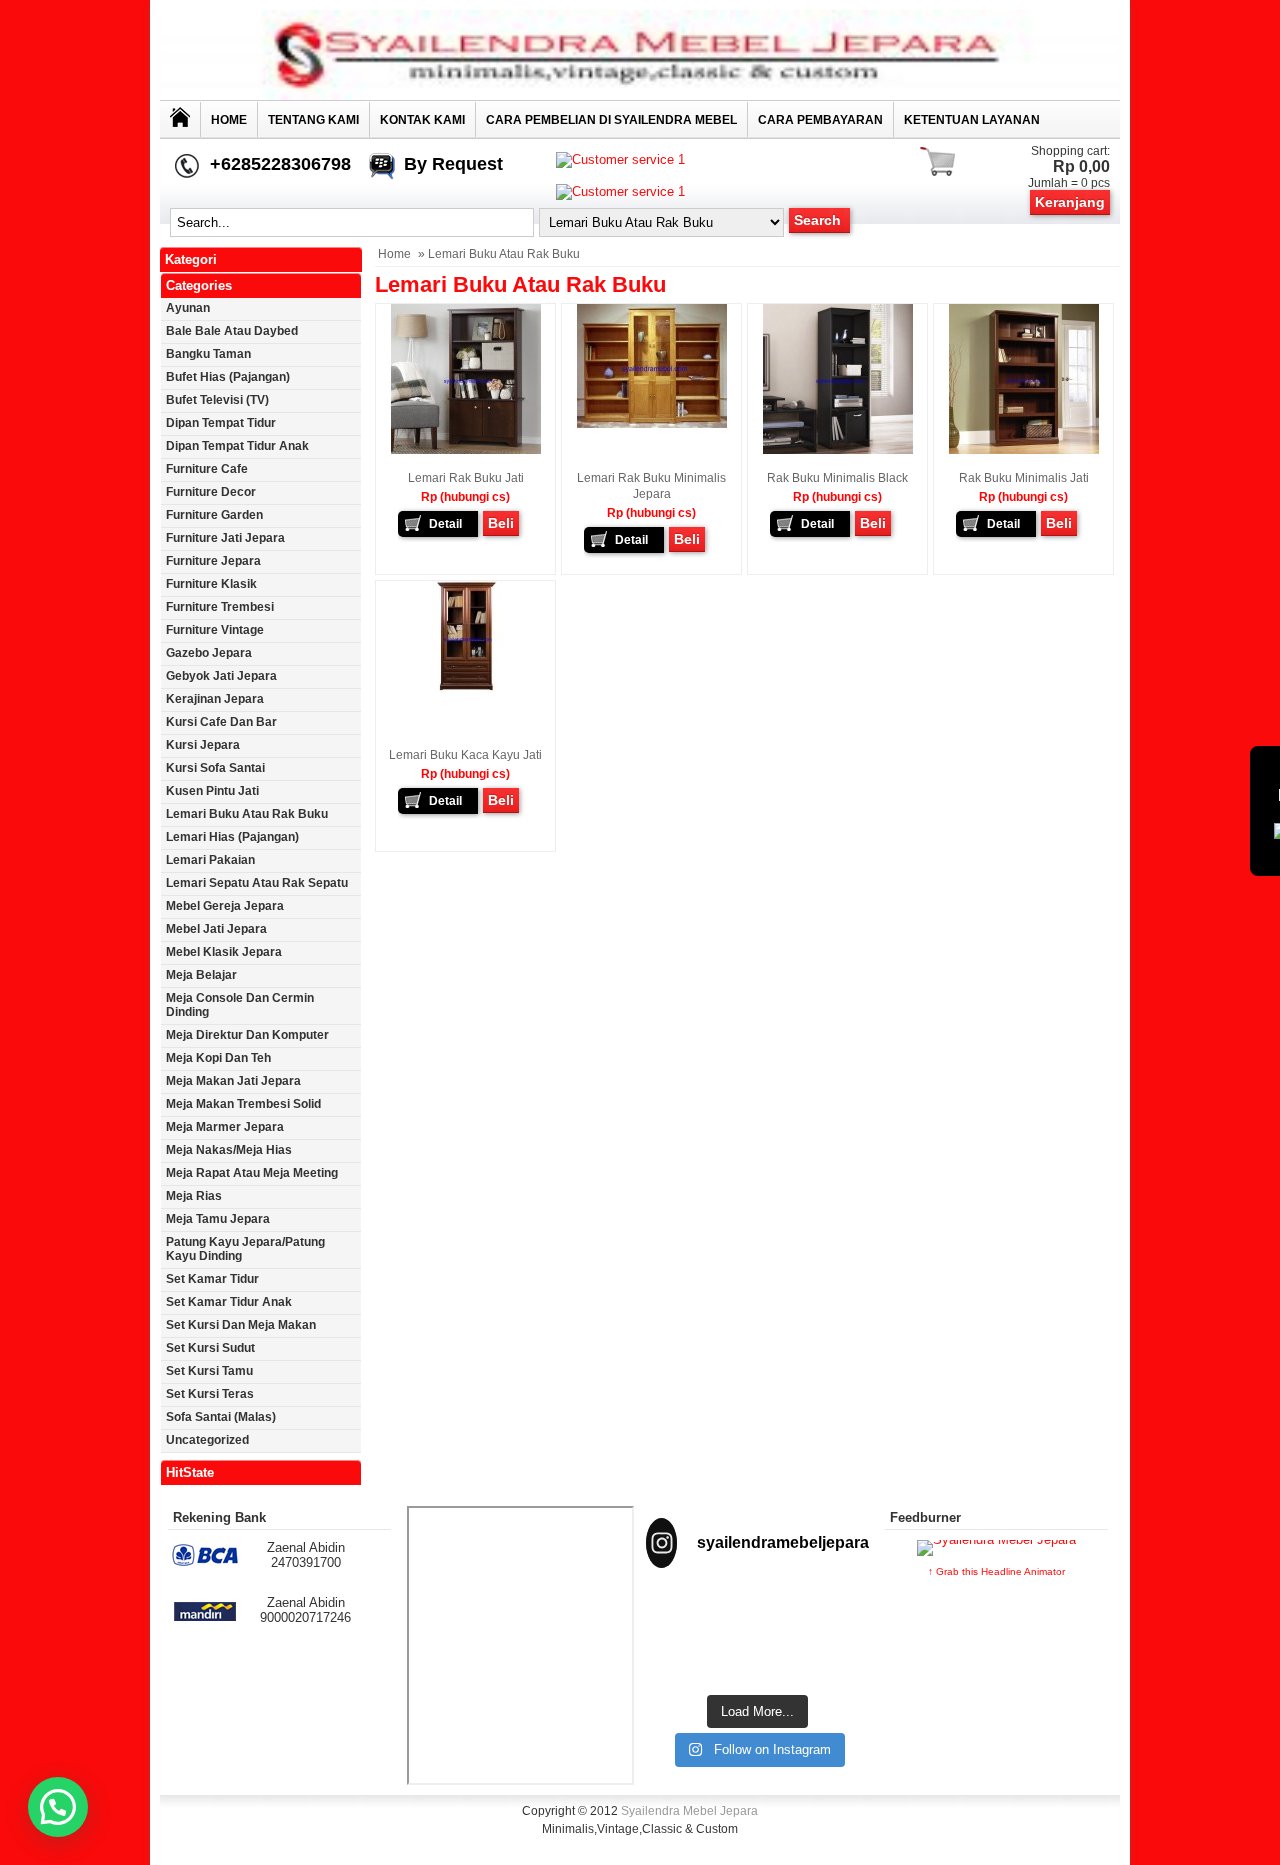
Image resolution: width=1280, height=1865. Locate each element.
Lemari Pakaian (210, 860)
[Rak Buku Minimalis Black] (838, 450)
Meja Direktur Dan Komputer (247, 1035)
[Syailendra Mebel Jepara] (640, 95)
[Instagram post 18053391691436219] (758, 1611)
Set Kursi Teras (210, 1394)
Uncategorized (207, 1440)
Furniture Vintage (215, 630)
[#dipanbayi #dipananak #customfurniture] (680, 1611)
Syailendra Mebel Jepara (689, 1811)
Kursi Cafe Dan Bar (221, 722)
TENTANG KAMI (313, 120)
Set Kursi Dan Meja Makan (241, 1325)
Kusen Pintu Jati (212, 791)
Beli (501, 523)
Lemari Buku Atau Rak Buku (247, 814)
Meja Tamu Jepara (218, 1219)
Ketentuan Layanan (972, 120)
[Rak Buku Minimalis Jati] (1024, 450)
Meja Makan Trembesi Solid (243, 1104)
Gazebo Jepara (209, 653)
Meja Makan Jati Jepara (233, 1081)
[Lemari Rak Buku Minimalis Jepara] (652, 424)
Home (229, 120)
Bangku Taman (208, 354)
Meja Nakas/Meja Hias (229, 1150)
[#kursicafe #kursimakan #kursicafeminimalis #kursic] (835, 1659)
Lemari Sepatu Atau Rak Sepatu (257, 883)
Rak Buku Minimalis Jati (1024, 478)
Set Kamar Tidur (212, 1279)
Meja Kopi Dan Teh (218, 1058)
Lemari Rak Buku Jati (466, 478)
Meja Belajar (201, 975)
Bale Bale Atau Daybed (232, 331)
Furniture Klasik (211, 584)
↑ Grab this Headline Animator (996, 1571)
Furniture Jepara (213, 561)
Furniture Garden (214, 515)
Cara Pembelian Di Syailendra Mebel (611, 120)
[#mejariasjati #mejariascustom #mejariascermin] (680, 1659)
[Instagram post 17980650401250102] (835, 1611)
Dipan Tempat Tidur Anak (237, 446)
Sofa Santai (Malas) (221, 1417)
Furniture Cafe (207, 469)
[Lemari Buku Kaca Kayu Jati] (466, 690)
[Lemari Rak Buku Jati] (466, 450)
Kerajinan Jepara (215, 699)
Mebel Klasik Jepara (224, 952)
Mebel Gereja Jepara (225, 906)
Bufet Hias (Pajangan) (228, 377)
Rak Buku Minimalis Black (837, 478)
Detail (445, 524)
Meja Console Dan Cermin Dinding (240, 1005)
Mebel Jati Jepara (216, 929)
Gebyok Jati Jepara (221, 676)
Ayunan (188, 308)
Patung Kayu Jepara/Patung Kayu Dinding (245, 1249)
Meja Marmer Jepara (225, 1127)
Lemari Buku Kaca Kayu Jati (465, 755)
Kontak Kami (422, 120)
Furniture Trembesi (220, 607)
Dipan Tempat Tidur (221, 423)
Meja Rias (194, 1196)
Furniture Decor (211, 492)
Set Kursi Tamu (209, 1371)
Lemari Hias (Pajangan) (232, 837)
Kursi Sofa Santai (215, 768)
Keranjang (1070, 202)
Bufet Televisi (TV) (217, 400)
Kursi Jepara (203, 745)
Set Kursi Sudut (210, 1348)
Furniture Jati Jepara (225, 538)
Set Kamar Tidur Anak (229, 1302)
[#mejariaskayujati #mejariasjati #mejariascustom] (758, 1659)
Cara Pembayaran (820, 120)
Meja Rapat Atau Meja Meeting (252, 1173)
